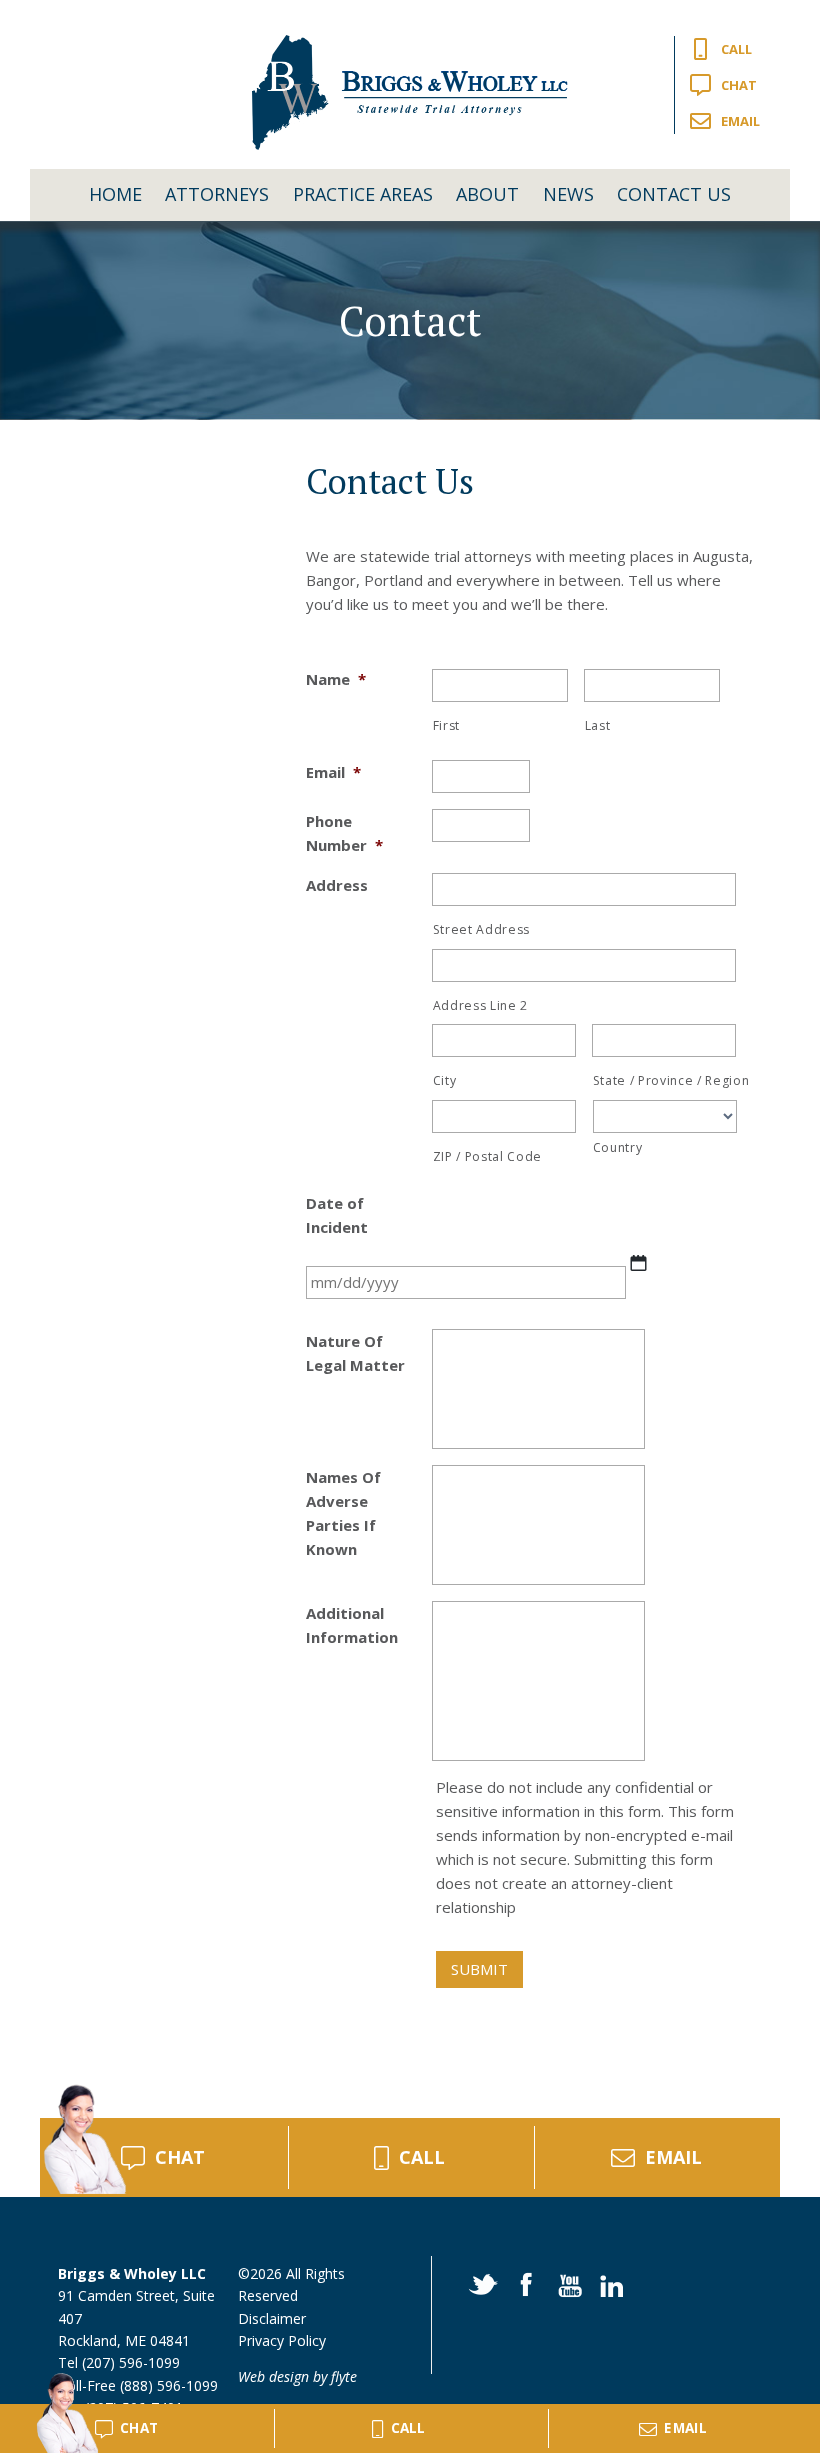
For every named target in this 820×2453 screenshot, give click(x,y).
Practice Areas (363, 194)
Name (336, 679)
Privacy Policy (282, 2340)
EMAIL (673, 2157)
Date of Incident (337, 1215)
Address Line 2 (480, 1005)
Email (740, 121)
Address (337, 885)
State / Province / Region (664, 1080)
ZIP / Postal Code (487, 1156)
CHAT (180, 2157)
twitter (481, 2282)
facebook (523, 2282)
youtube (565, 2282)
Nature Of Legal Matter (355, 1353)
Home (115, 194)
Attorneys (217, 194)
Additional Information (352, 1625)
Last (598, 725)
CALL (422, 2157)
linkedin (607, 2282)
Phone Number (344, 833)
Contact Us (674, 194)
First (446, 725)
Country (618, 1147)
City (445, 1080)
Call (736, 49)
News (568, 194)
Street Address (481, 929)
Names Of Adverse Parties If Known (343, 1513)
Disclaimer (272, 2318)
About (487, 194)
